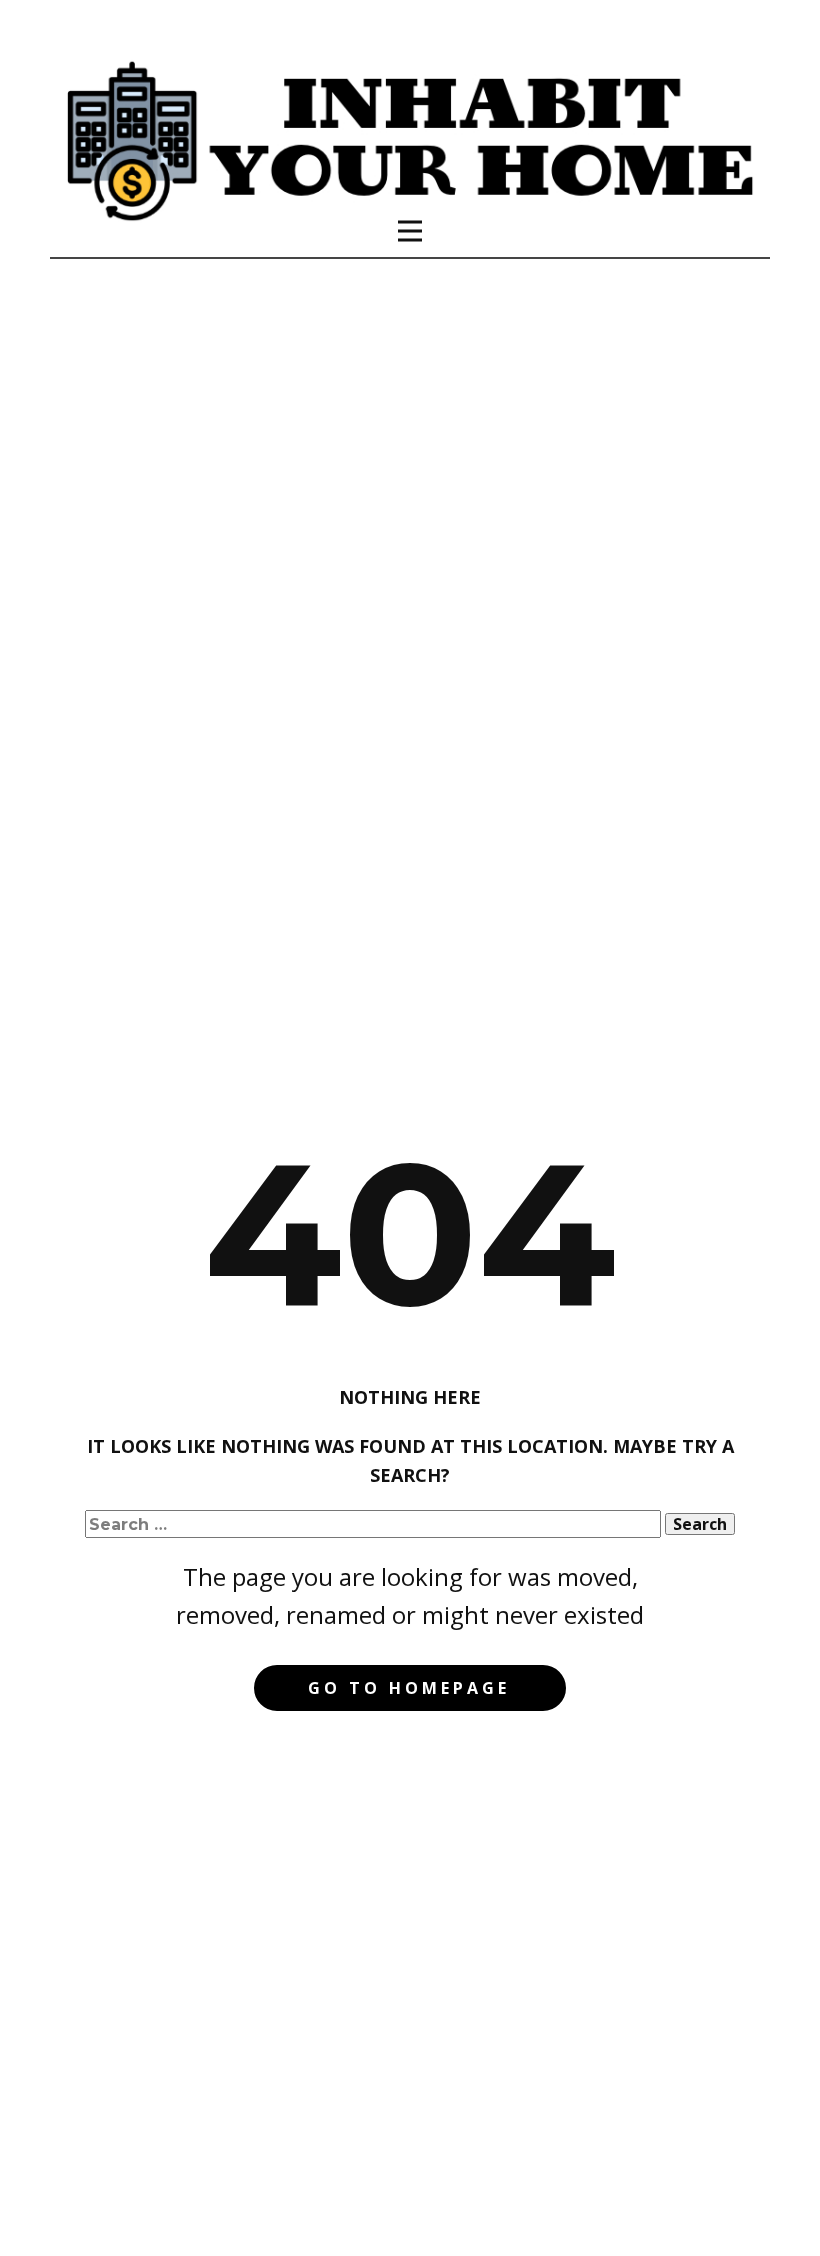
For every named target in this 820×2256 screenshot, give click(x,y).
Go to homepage (409, 1688)
